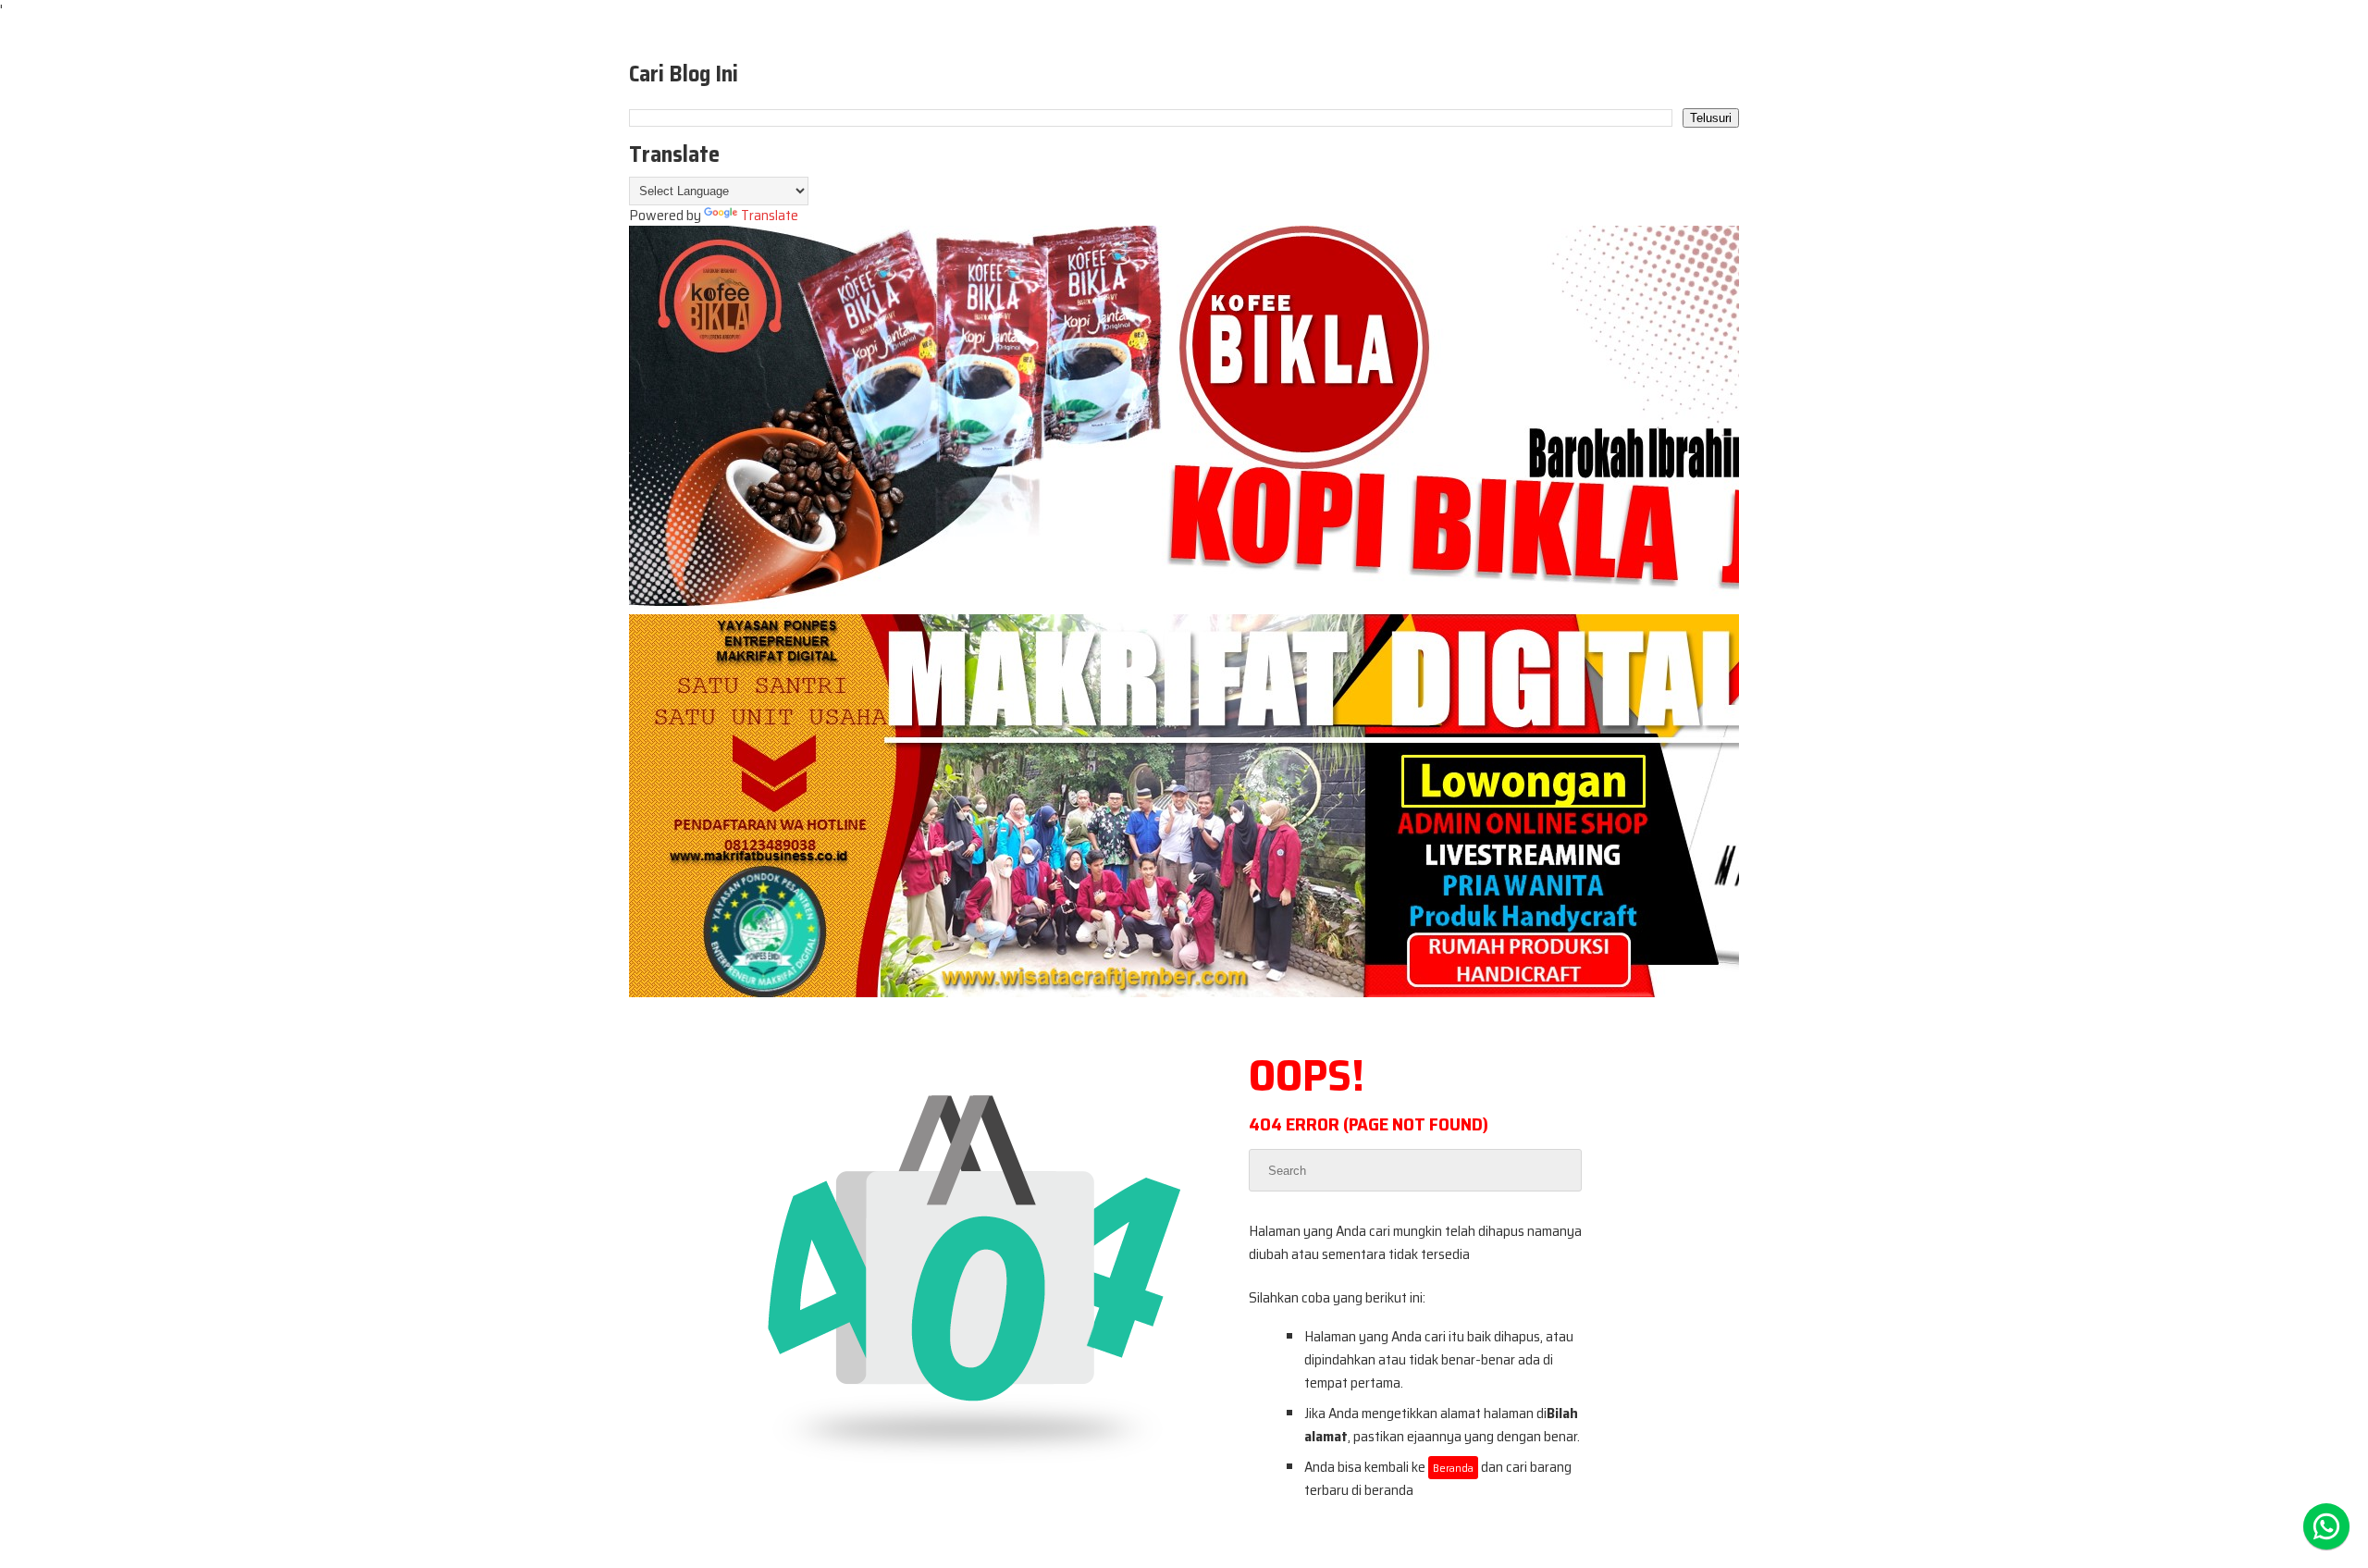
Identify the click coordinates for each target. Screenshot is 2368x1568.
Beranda (1453, 1468)
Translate (770, 215)
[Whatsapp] (2326, 1526)
